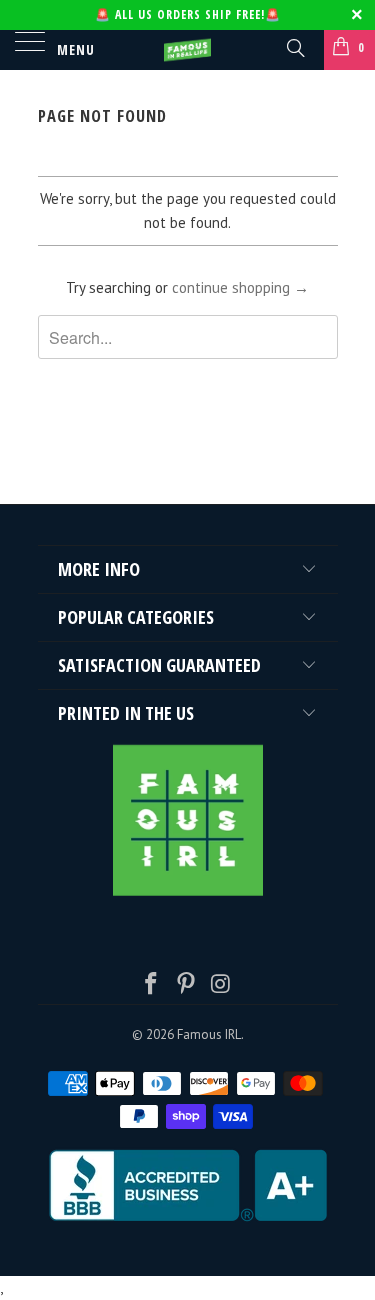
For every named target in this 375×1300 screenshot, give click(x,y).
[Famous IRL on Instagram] (221, 985)
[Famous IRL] (188, 50)
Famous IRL (209, 1034)
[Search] (294, 47)
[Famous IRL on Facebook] (152, 985)
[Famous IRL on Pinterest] (187, 985)
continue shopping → (240, 287)
